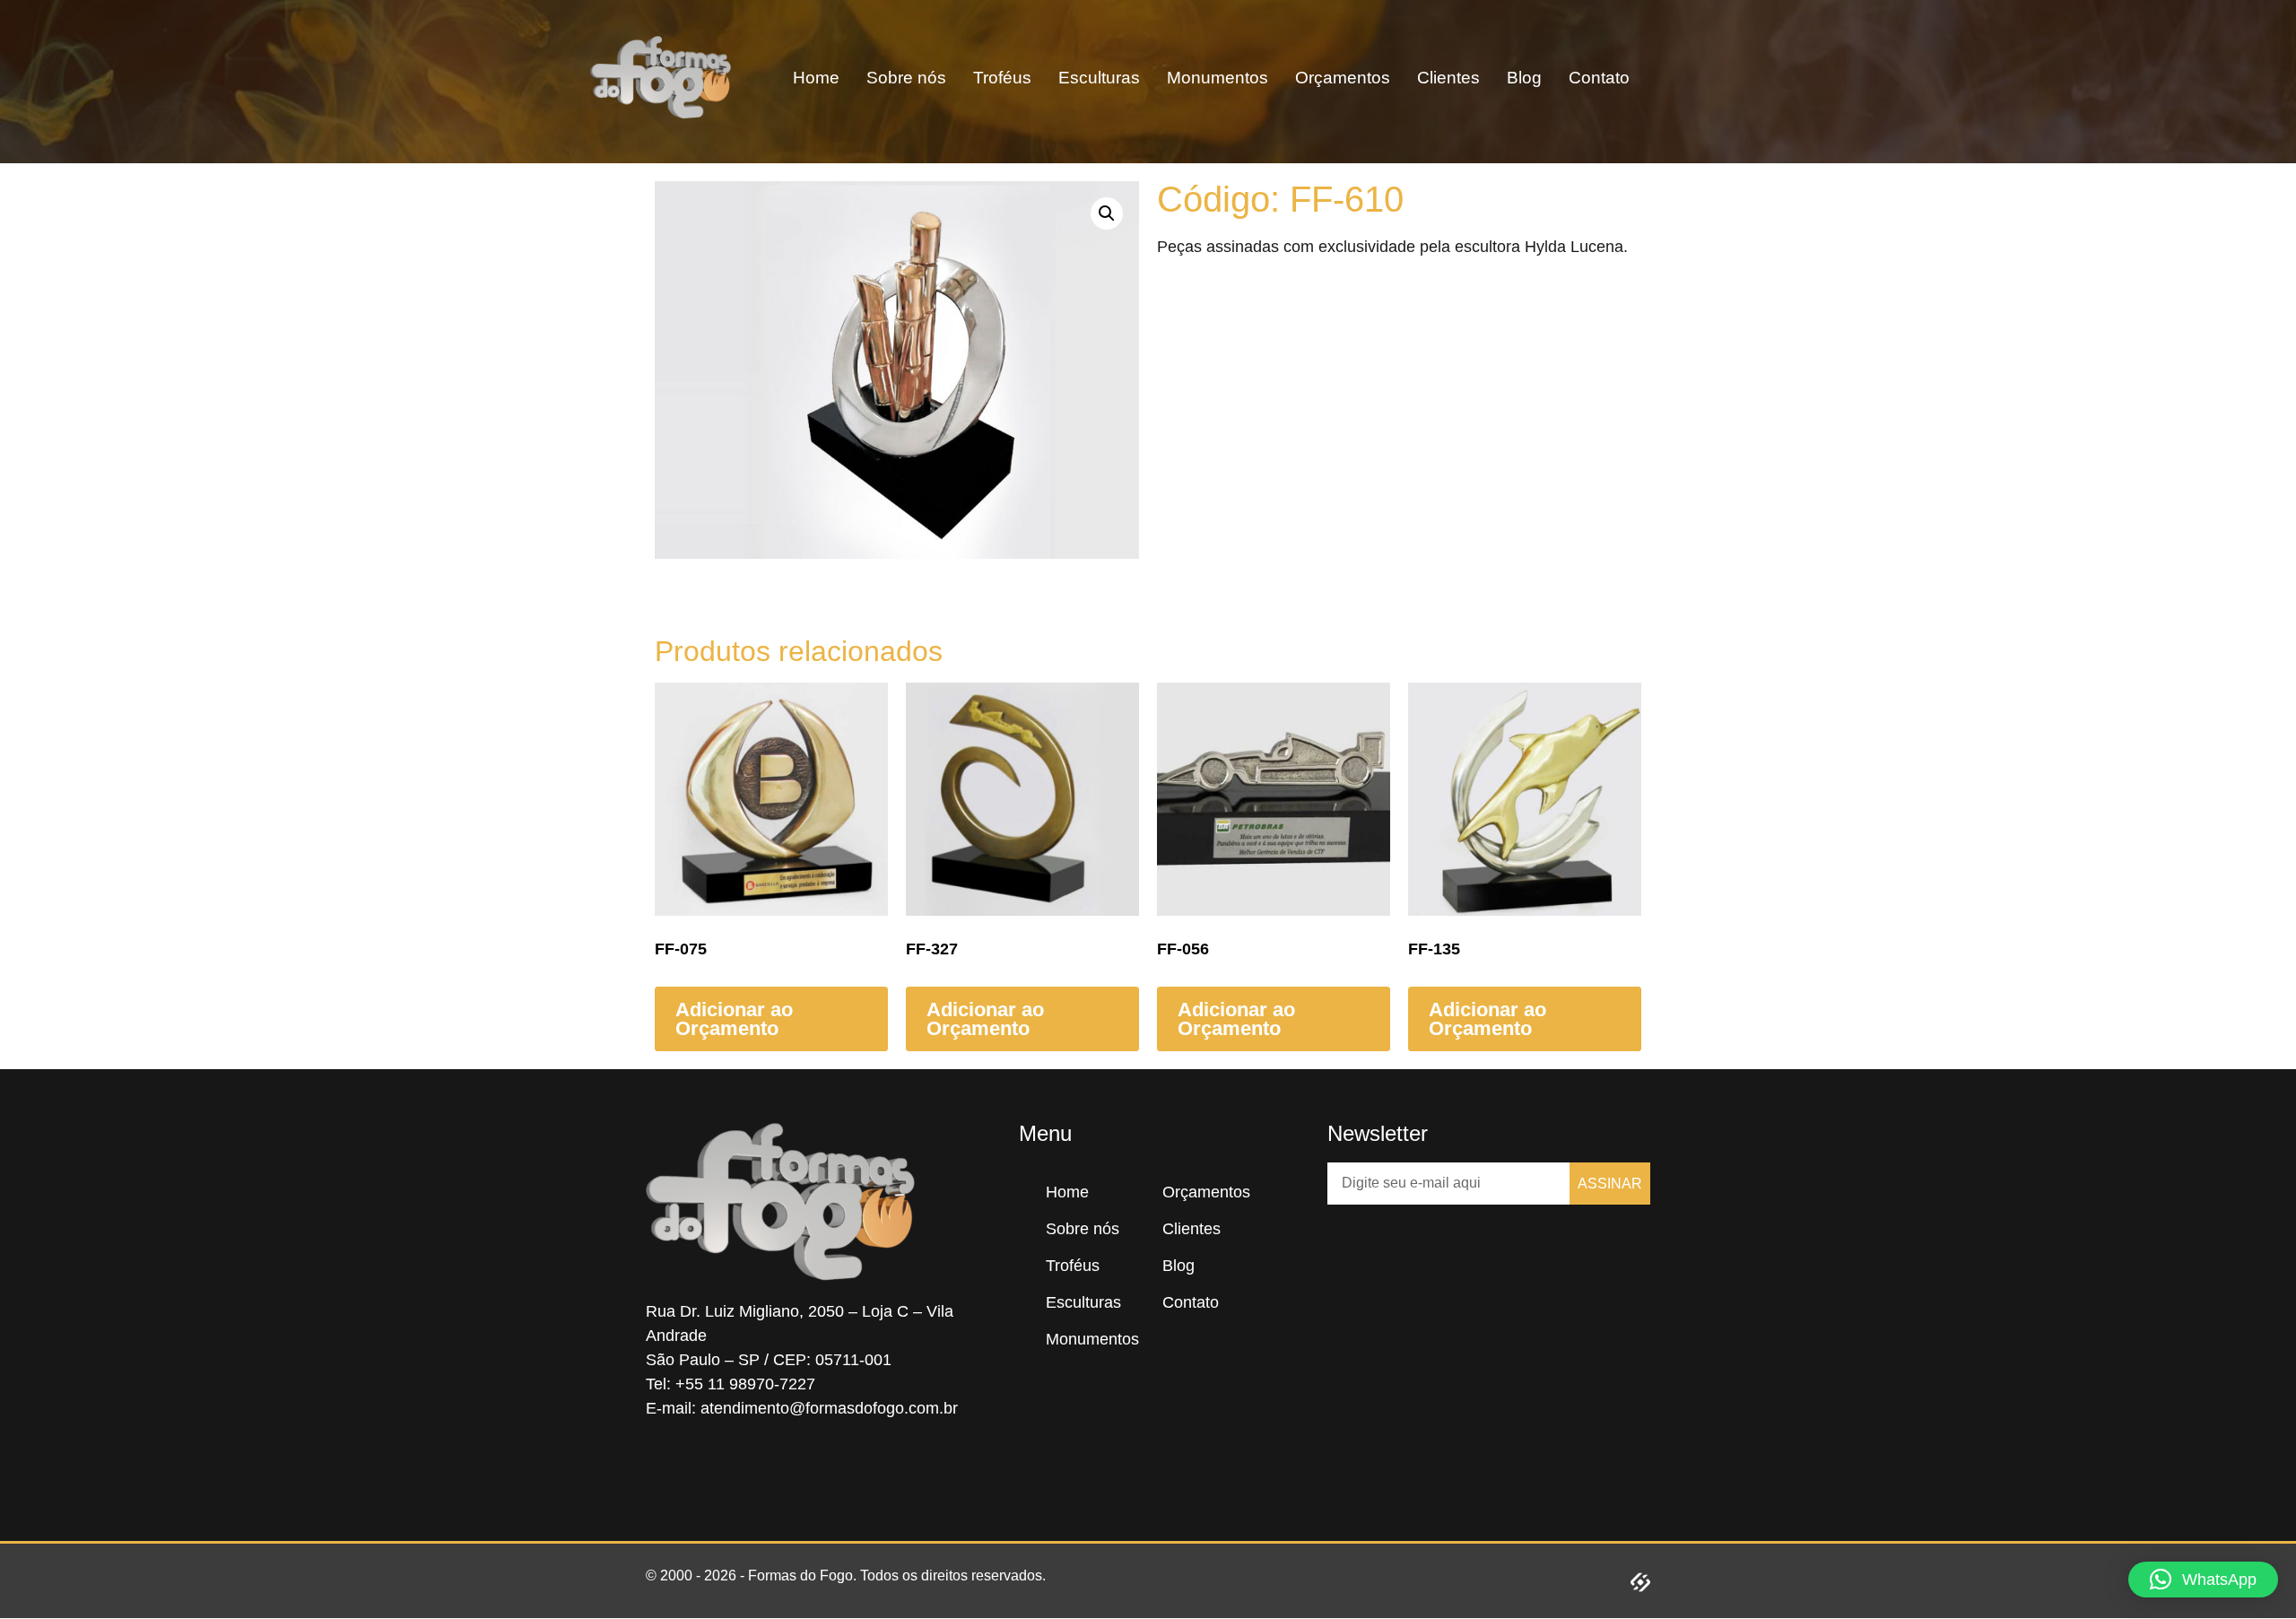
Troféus (1002, 78)
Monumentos (1218, 78)
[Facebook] (664, 1469)
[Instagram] (717, 1469)
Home (816, 78)
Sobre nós (906, 78)
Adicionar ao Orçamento (734, 1019)
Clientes (1448, 78)
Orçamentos (1343, 78)
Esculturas (1099, 78)
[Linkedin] (771, 1469)
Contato (1599, 78)
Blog (1524, 78)
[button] (1697, 78)
